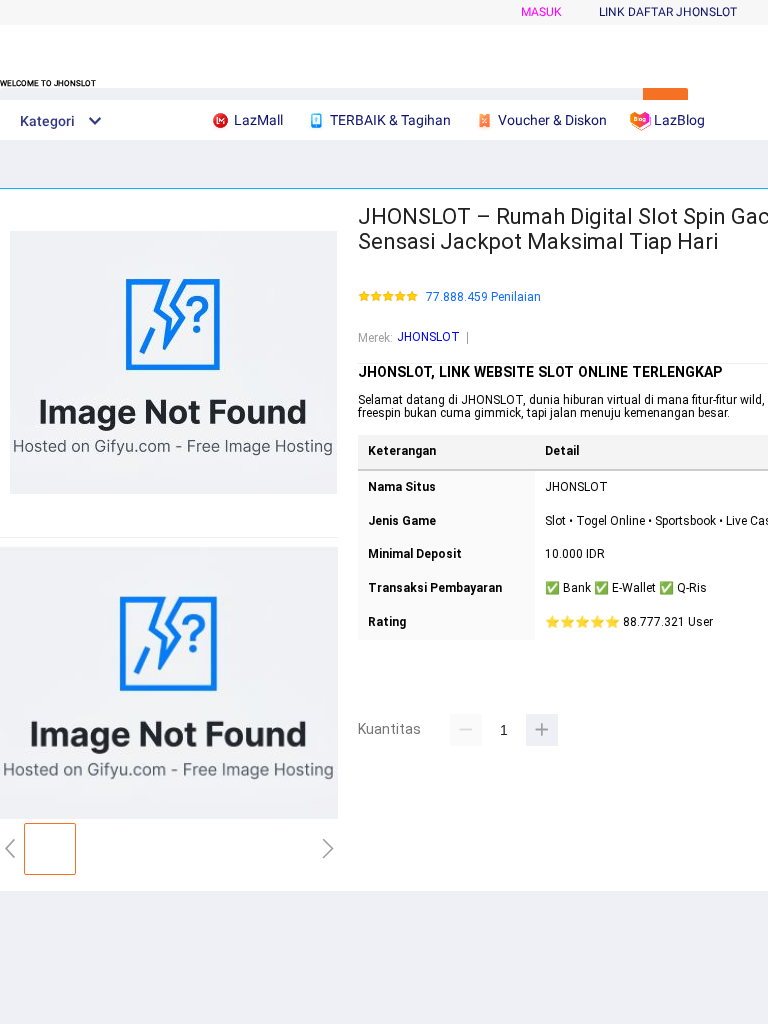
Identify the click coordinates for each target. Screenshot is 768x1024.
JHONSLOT (428, 337)
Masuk (541, 12)
